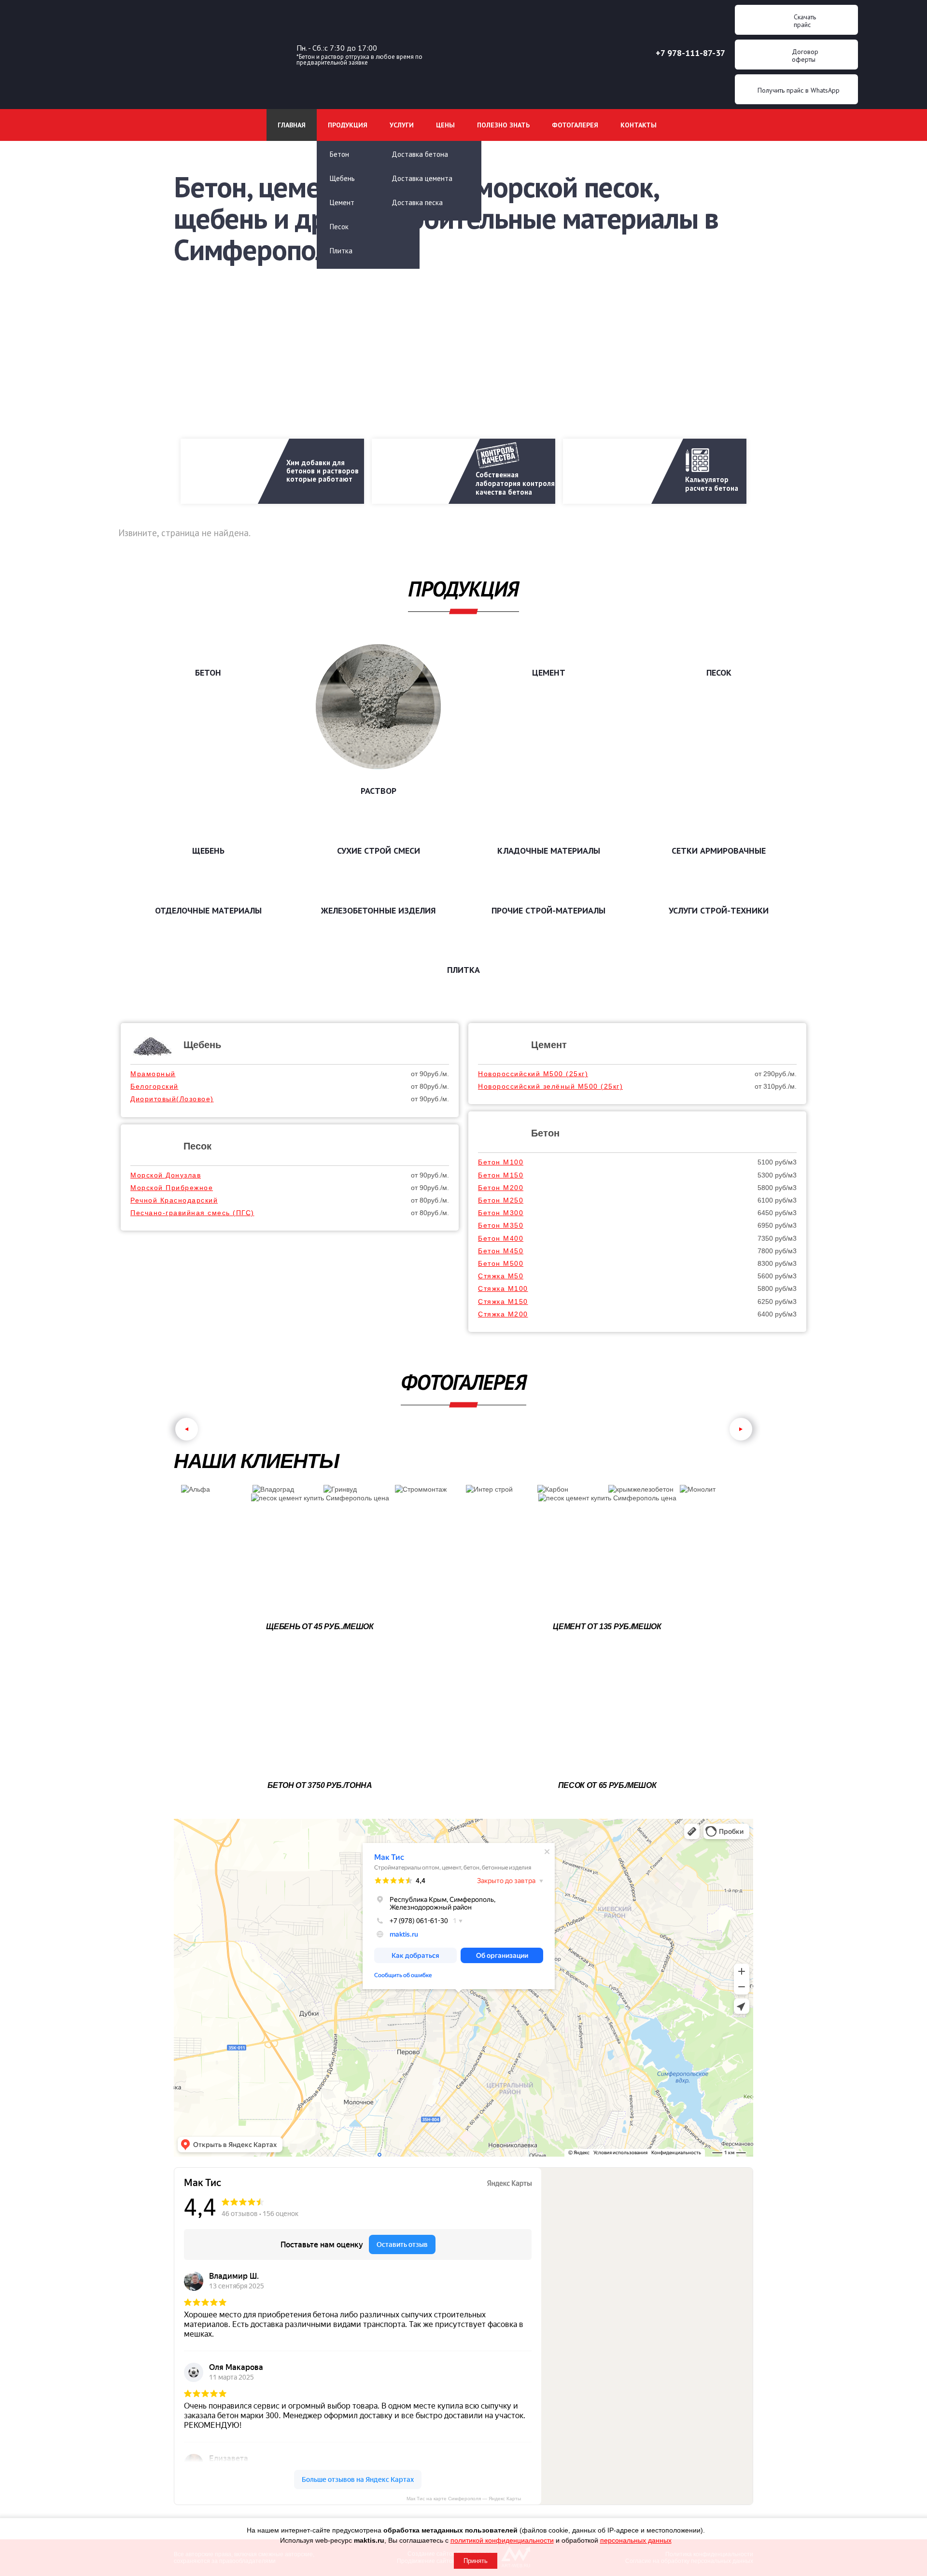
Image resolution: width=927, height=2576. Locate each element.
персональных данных (636, 2540)
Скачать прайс (805, 21)
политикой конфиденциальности (502, 2540)
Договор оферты (805, 55)
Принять (476, 2561)
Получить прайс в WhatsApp (799, 90)
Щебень (202, 1045)
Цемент (342, 202)
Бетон (339, 154)
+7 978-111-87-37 (690, 53)
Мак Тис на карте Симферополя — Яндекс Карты (464, 2499)
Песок (339, 227)
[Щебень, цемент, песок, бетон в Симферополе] (185, 157)
